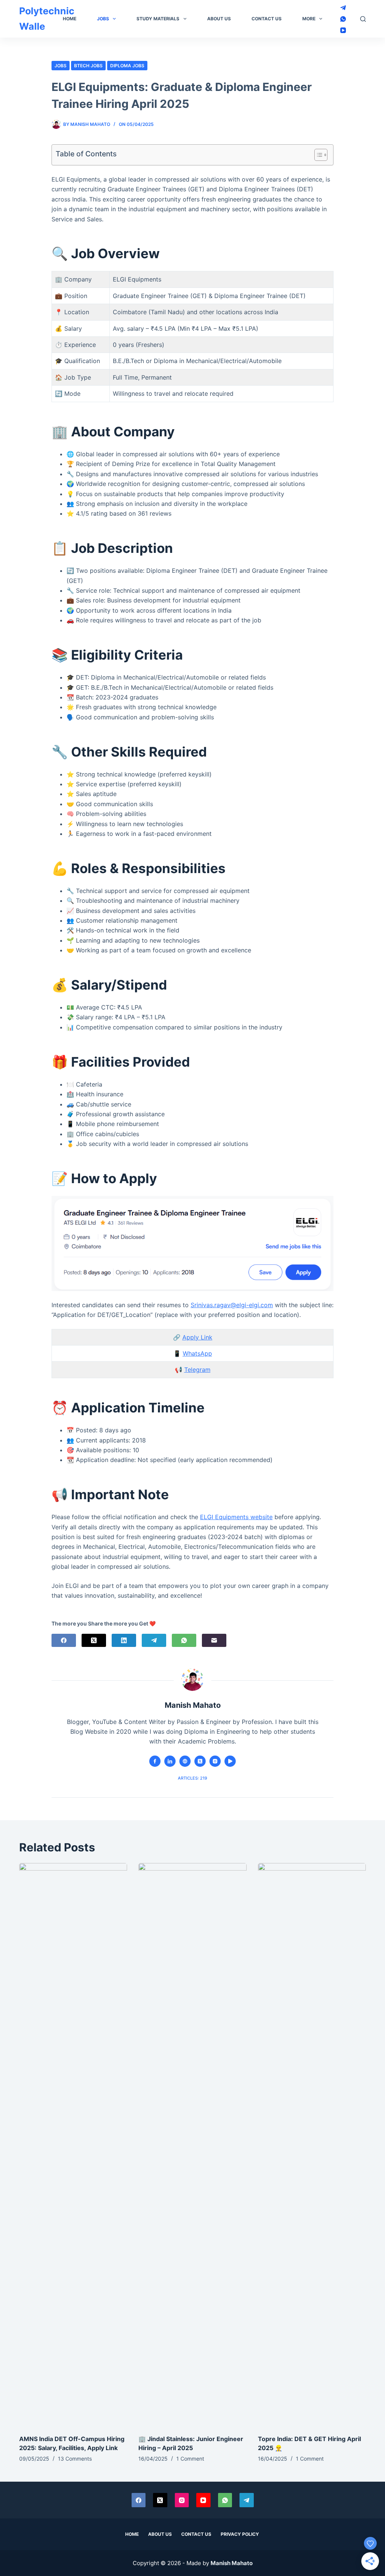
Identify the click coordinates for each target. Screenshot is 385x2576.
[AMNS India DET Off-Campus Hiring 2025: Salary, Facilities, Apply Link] (73, 2145)
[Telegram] (343, 8)
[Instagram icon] (215, 1761)
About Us (219, 19)
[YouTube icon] (230, 1761)
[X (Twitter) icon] (200, 1761)
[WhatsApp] (343, 19)
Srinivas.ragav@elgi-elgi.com (232, 1305)
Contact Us (267, 19)
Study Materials (158, 19)
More (309, 19)
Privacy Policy (240, 2534)
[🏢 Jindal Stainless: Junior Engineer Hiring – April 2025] (192, 2145)
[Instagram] (182, 2500)
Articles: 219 (192, 1778)
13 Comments (75, 2459)
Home (70, 19)
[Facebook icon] (155, 1761)
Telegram (197, 1370)
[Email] (214, 1640)
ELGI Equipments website (236, 1517)
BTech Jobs (88, 66)
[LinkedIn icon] (170, 1761)
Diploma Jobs (127, 66)
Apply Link (197, 1337)
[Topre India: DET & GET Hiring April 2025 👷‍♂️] (312, 2145)
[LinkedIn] (124, 1640)
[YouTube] (343, 30)
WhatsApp (197, 1353)
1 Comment (190, 2459)
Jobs (103, 19)
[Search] (363, 19)
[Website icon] (185, 1761)
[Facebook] (64, 1640)
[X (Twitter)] (94, 1640)
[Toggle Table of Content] (317, 155)
